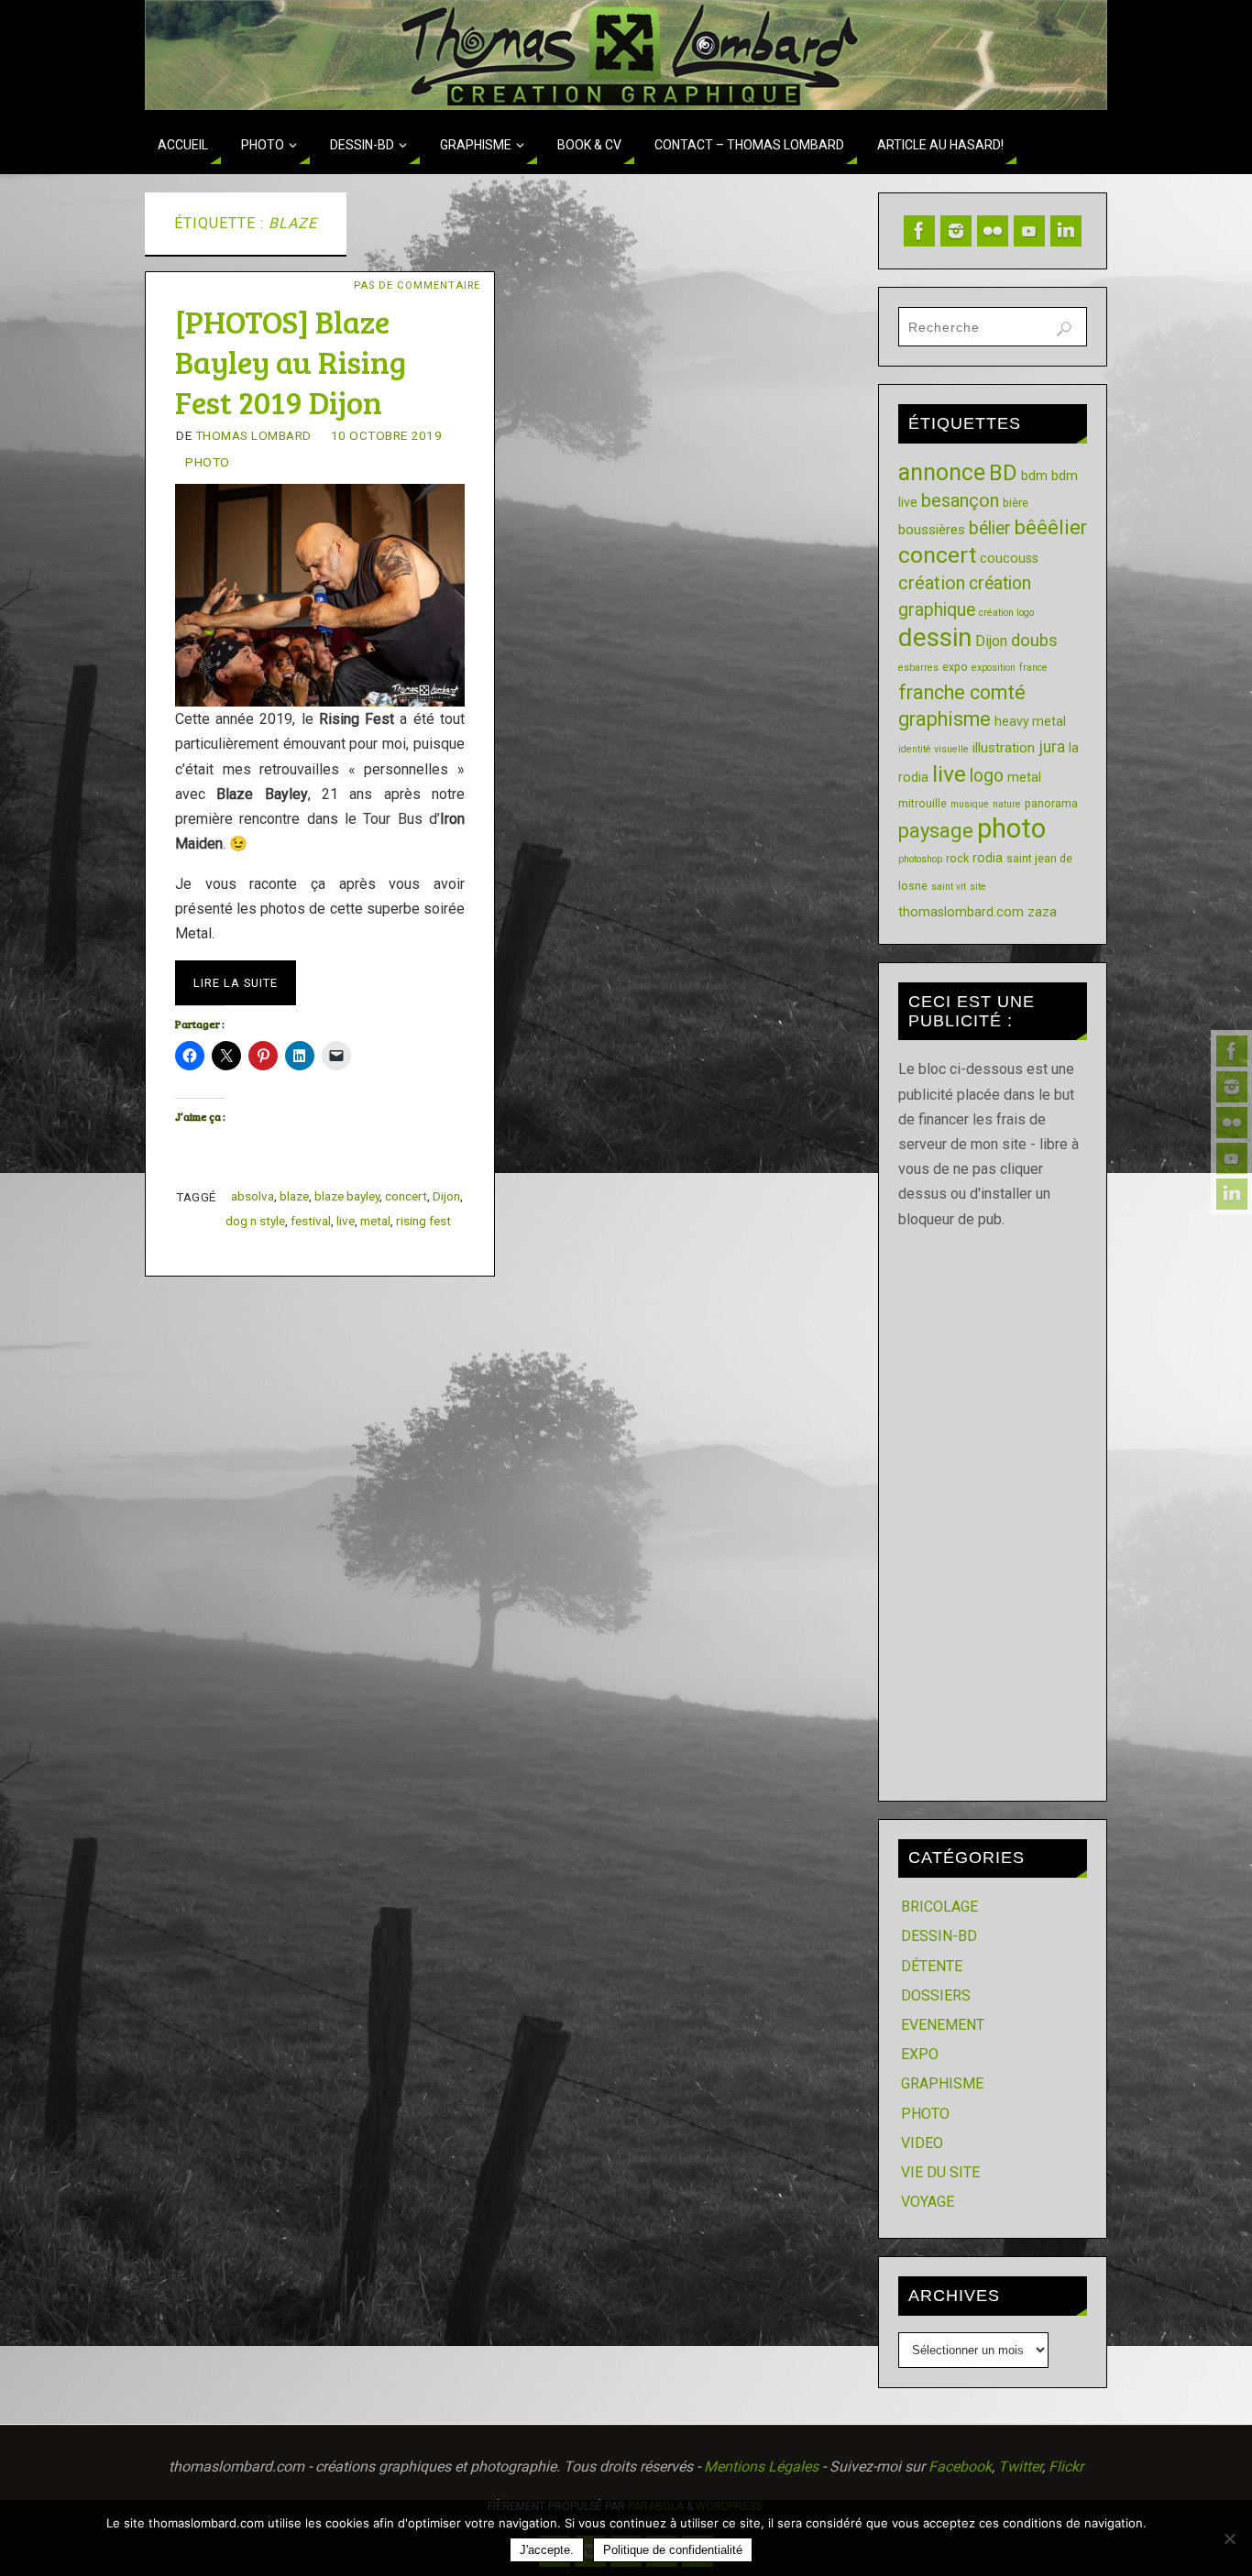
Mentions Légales (761, 2466)
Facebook (960, 2466)
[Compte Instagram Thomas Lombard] (1232, 1087)
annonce (942, 472)
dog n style (255, 1221)
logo (987, 776)
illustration (1004, 748)
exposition (994, 668)
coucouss (1009, 558)
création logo (1006, 613)
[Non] (1229, 2538)
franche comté (962, 692)
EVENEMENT (943, 2025)
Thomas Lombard (253, 435)
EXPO (920, 2054)
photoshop (920, 859)
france (1033, 668)
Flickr (1066, 2466)
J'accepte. (547, 2550)
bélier (990, 528)
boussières (932, 530)
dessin (935, 637)
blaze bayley (347, 1196)
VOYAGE (928, 2202)
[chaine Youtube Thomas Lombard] (1232, 1158)
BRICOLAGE (939, 1907)
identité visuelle (934, 749)
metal (375, 1221)
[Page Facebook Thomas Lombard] (1232, 1051)
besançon (960, 500)
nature (1007, 804)
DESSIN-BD (939, 1936)
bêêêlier (1051, 527)
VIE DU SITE (940, 2172)
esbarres (918, 668)
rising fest (423, 1221)
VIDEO (922, 2143)
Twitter (1020, 2466)
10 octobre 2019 (387, 435)
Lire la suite (236, 983)
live (346, 1221)
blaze (294, 1196)
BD (1003, 473)
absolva (253, 1196)
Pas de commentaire (417, 285)
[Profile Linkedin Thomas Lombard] (1232, 1194)
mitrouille (923, 803)
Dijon (446, 1196)
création (932, 583)
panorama (1051, 803)
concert (406, 1196)
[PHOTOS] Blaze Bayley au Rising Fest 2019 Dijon (291, 362)
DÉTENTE (932, 1966)
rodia (988, 858)
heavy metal (1030, 721)
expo (955, 667)
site (978, 887)
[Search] (1064, 329)
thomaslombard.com (961, 912)
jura (1052, 747)
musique (970, 804)
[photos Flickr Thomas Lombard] (1232, 1123)
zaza (1042, 912)
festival (311, 1221)
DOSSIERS (936, 1995)
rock (957, 858)
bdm (1034, 476)
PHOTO (208, 462)
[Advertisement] (993, 1507)
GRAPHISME (942, 2083)
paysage (936, 831)
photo (1011, 828)
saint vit (949, 887)
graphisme (944, 719)
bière (1016, 503)
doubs (1034, 640)
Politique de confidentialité (673, 2550)
